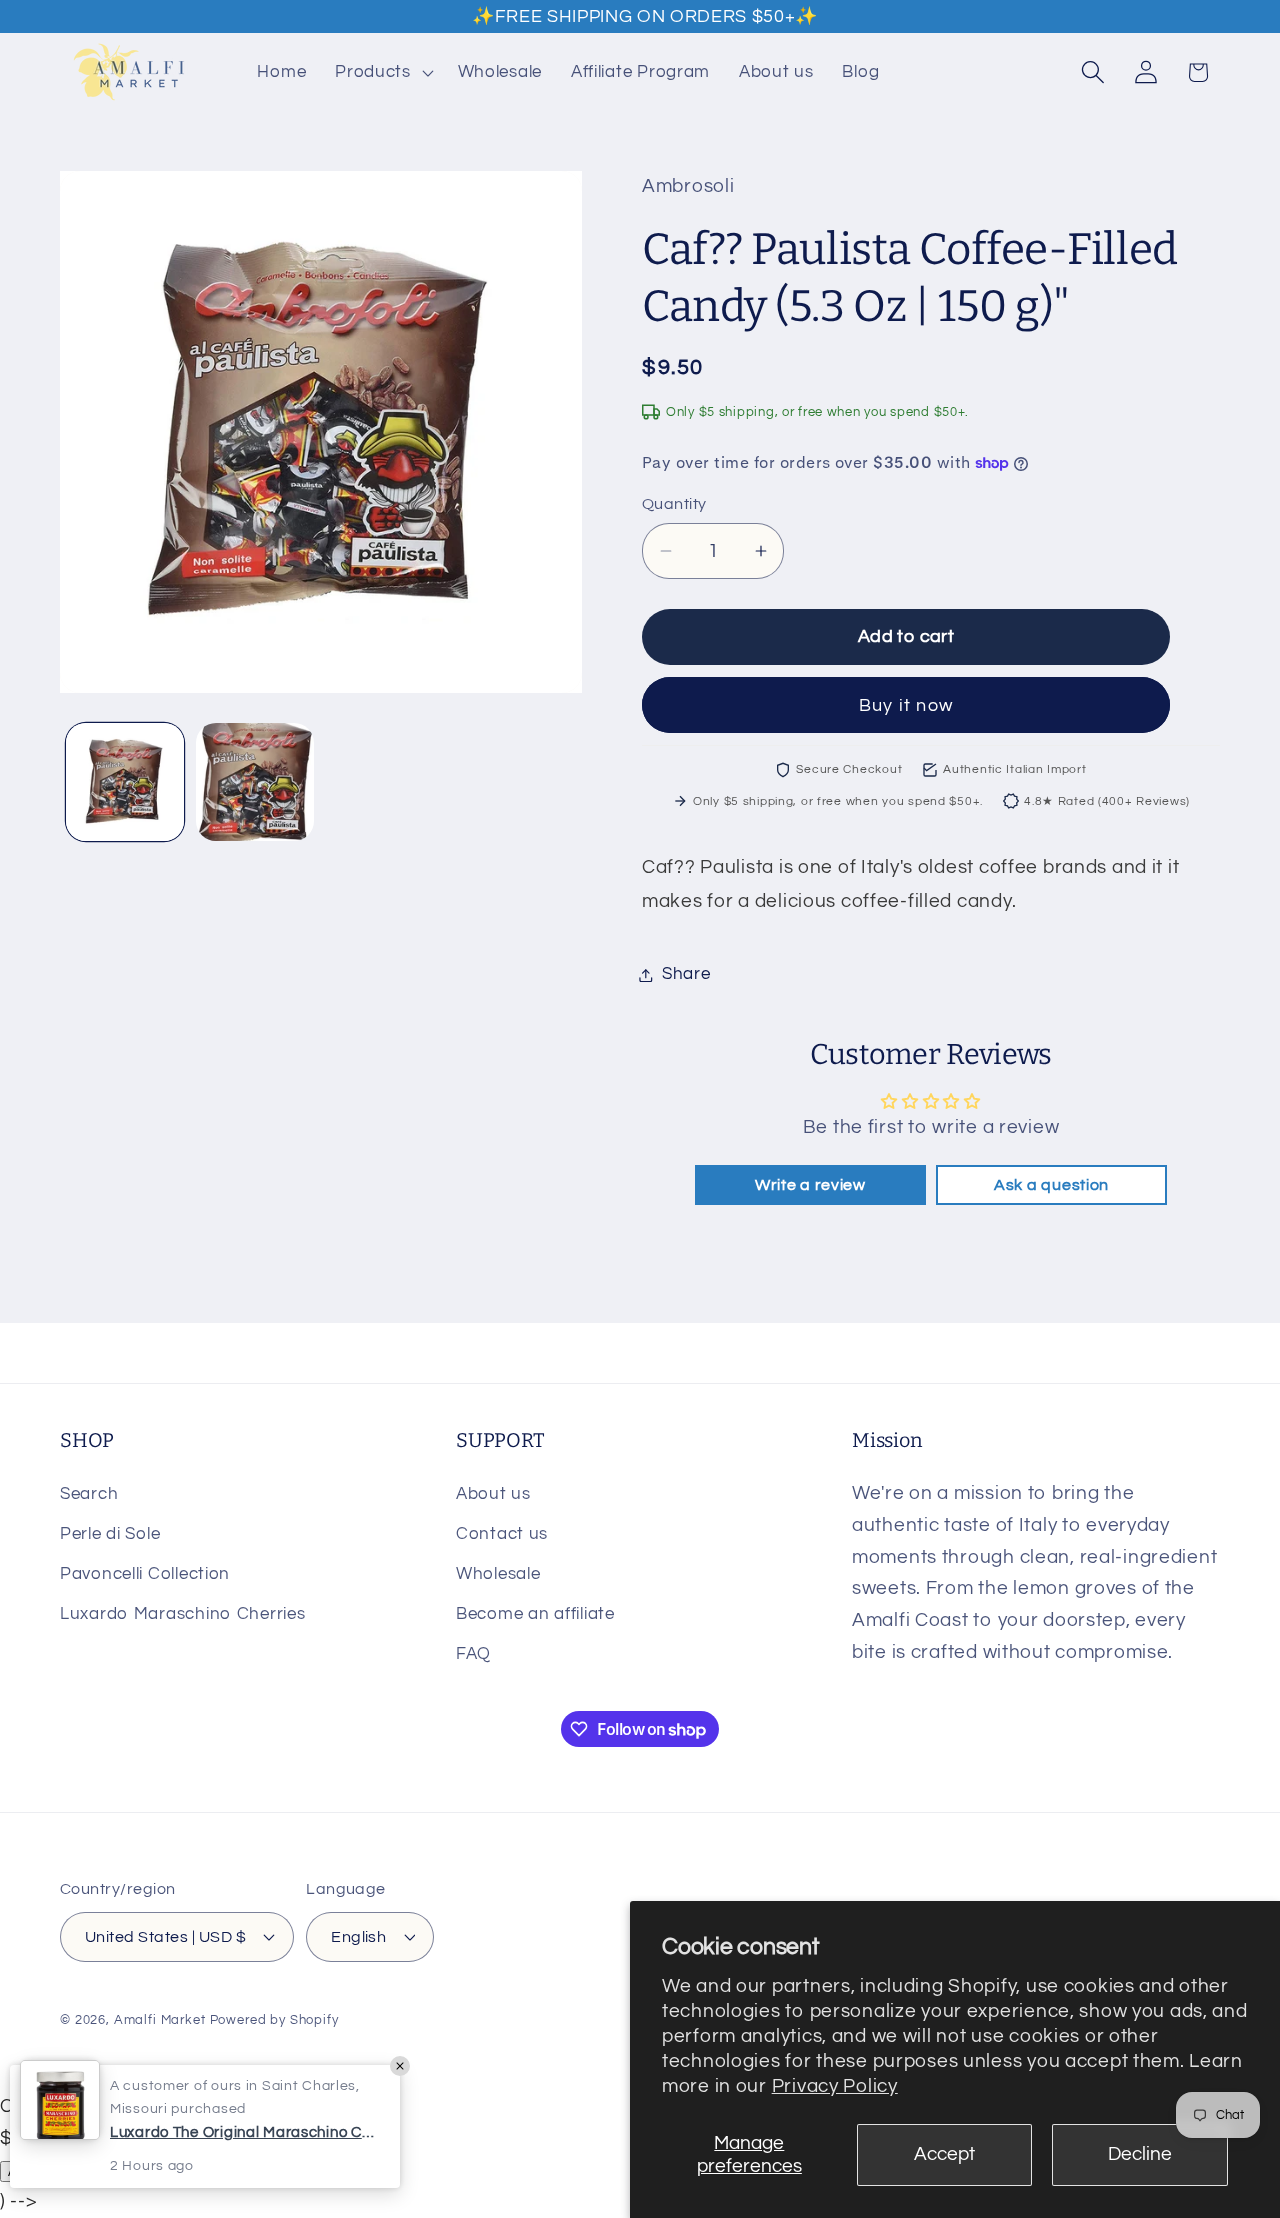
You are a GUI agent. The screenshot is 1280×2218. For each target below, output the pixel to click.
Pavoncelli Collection (145, 1574)
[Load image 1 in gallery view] (125, 782)
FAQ (473, 1654)
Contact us (502, 1534)
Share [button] (686, 974)
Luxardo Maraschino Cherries (182, 1614)
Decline (1140, 2154)
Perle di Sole (110, 1534)
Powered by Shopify (274, 2020)
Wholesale (498, 1574)
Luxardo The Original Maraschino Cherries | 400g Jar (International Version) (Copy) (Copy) (245, 2132)
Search (89, 1494)
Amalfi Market (160, 2020)
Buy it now (906, 705)
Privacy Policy (835, 2086)
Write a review (810, 1185)
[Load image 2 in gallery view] (255, 782)
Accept (944, 2154)
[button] (382, 72)
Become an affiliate (535, 1614)
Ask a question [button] (1051, 1185)
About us (493, 1494)
